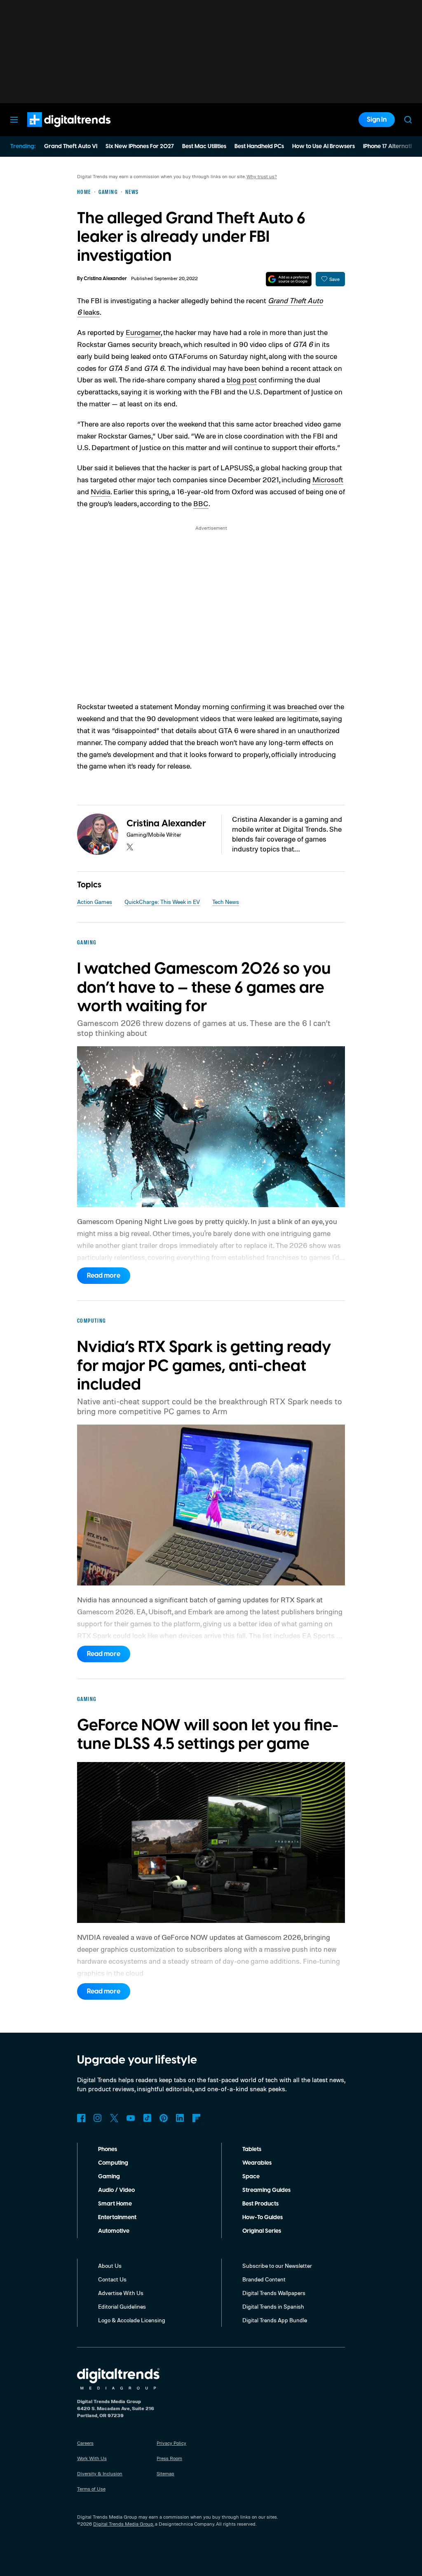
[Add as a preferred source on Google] (289, 279)
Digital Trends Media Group (123, 2524)
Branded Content (264, 2279)
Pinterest (164, 2118)
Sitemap (165, 2473)
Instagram (98, 2118)
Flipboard (197, 2118)
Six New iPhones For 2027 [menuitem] (140, 146)
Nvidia (101, 491)
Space (251, 2177)
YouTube (131, 2118)
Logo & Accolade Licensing (132, 2320)
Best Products (260, 2204)
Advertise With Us (121, 2293)
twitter (130, 847)
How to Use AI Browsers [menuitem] (324, 146)
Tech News (226, 902)
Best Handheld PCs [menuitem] (259, 146)
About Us (110, 2266)
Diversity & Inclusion (100, 2473)
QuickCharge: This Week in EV (162, 902)
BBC (201, 503)
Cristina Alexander (105, 279)
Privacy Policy (171, 2443)
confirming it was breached (274, 706)
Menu (14, 120)
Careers (85, 2443)
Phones (108, 2149)
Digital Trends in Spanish (273, 2306)
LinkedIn (180, 2118)
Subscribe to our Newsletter (277, 2266)
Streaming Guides (266, 2190)
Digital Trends (54, 131)
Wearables (257, 2163)
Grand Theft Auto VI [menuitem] (71, 146)
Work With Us (92, 2458)
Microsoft (328, 479)
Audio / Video (116, 2190)
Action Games (95, 902)
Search (408, 120)
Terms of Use (91, 2489)
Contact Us (112, 2279)
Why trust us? (262, 176)
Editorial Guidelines (122, 2306)
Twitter (114, 2118)
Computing (113, 2163)
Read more (104, 1276)
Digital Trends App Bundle (275, 2320)
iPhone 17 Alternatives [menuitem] (392, 146)
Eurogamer (143, 332)
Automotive (114, 2231)
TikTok (147, 2118)
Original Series (262, 2231)
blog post (242, 380)
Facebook (81, 2118)
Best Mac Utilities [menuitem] (204, 146)
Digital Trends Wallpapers (274, 2293)
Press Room (169, 2458)
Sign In (377, 120)
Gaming (109, 2177)
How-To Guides (263, 2217)
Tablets (252, 2149)
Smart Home (115, 2204)
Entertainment (117, 2217)
